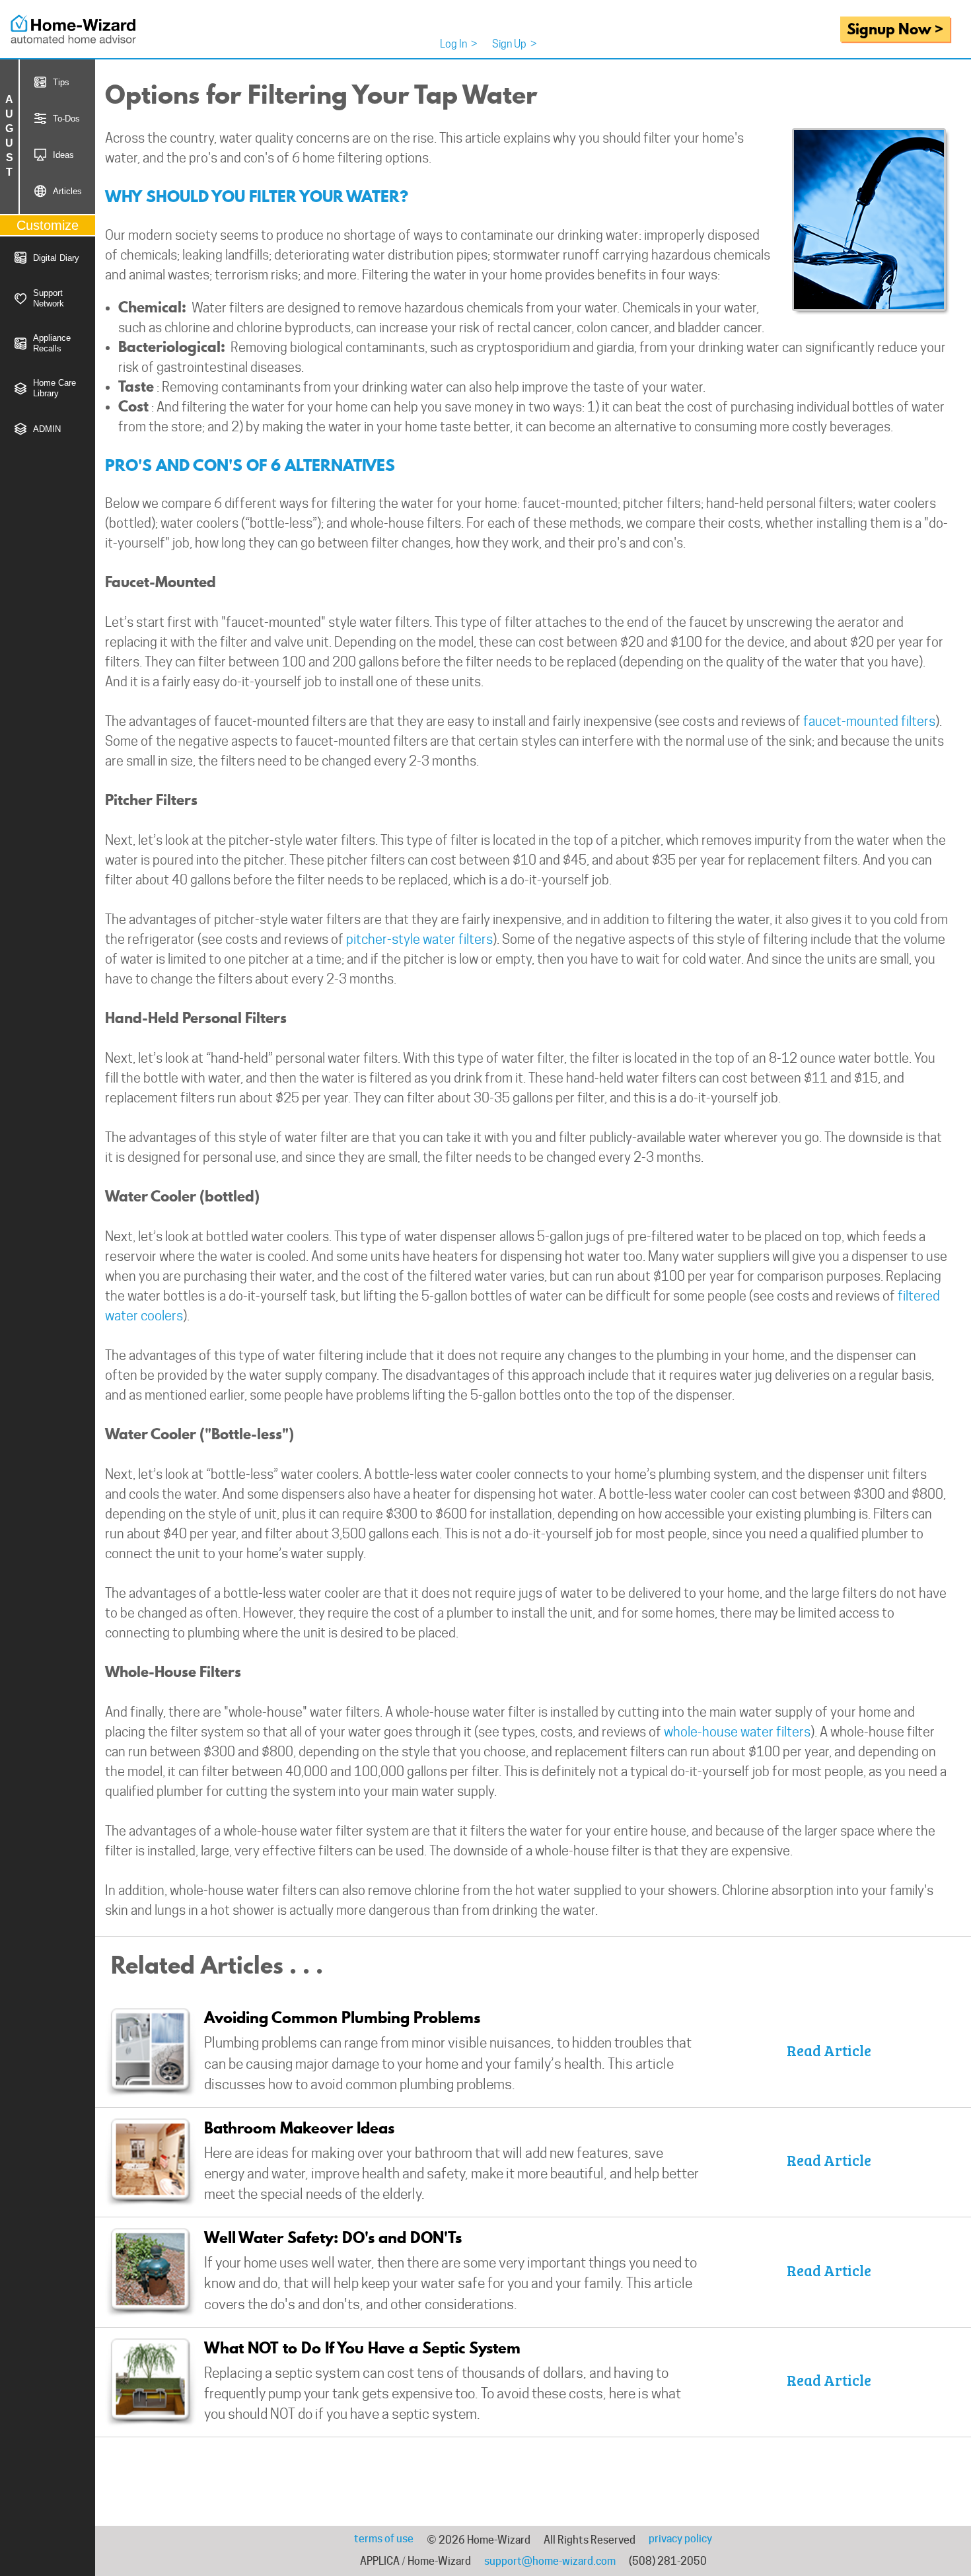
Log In (459, 44)
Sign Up (515, 44)
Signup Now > (895, 29)
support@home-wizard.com (550, 2561)
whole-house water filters (737, 1732)
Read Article (829, 2050)
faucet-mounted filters (869, 721)
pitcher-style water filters (419, 939)
